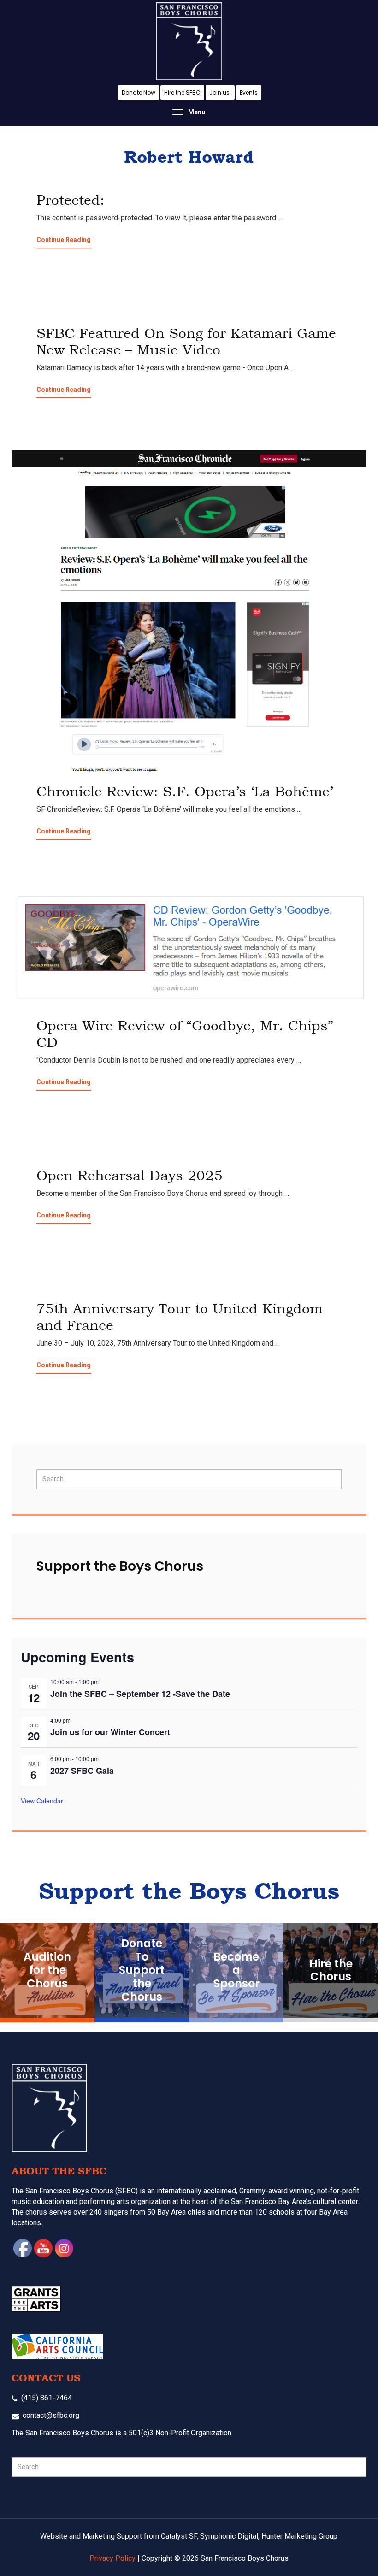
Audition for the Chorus (47, 1970)
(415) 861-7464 (47, 2398)
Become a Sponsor (236, 1970)
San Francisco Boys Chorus (189, 41)
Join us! (220, 92)
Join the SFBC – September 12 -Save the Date (140, 1694)
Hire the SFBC (182, 92)
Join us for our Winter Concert (110, 1732)
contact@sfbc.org (51, 2415)
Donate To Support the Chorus (142, 1970)
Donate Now (139, 92)
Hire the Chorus (331, 1970)
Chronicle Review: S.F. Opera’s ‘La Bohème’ (185, 791)
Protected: (71, 200)
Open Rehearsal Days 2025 (130, 1175)
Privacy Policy (112, 2558)
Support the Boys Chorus (120, 1566)
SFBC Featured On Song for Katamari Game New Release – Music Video (186, 341)
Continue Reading (64, 242)
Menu (197, 112)
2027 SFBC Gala (82, 1771)
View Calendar (42, 1801)
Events (249, 92)
